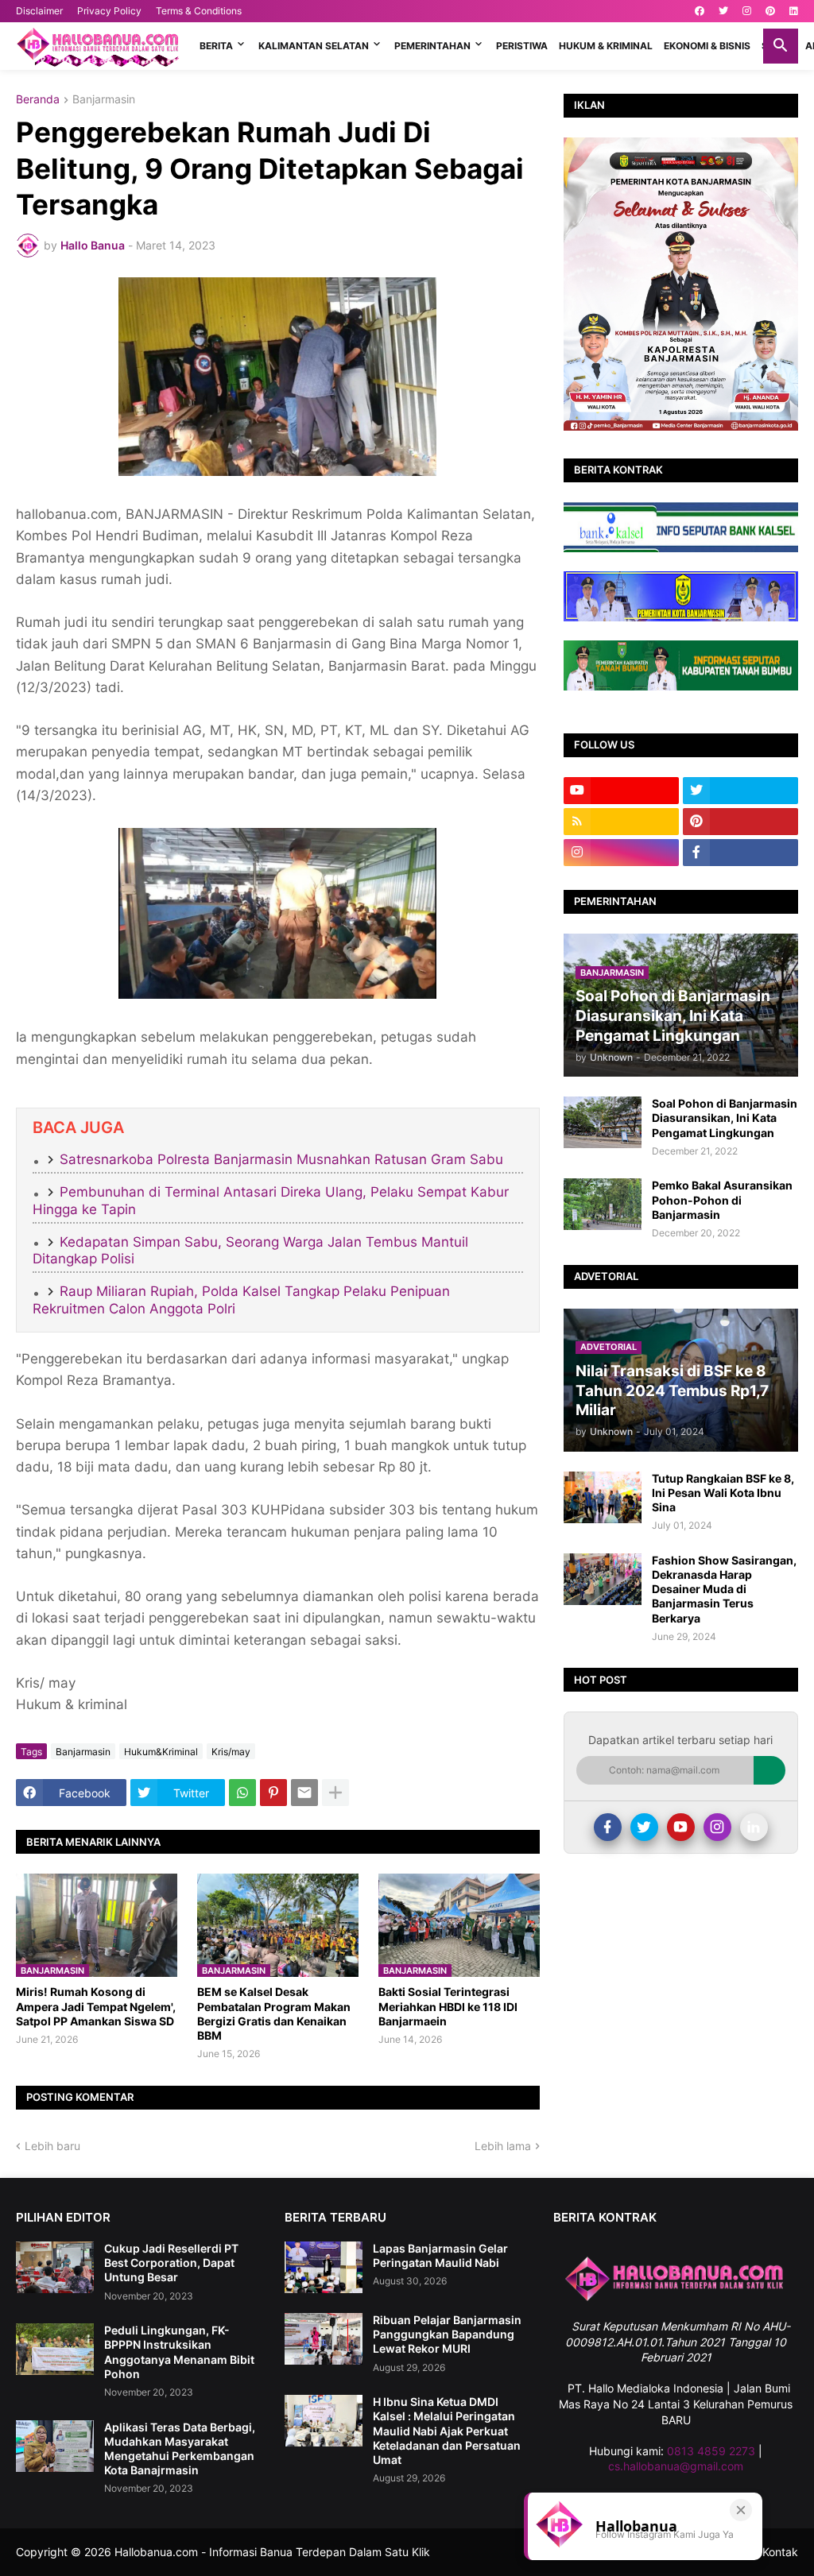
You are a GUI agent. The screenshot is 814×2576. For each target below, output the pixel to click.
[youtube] (621, 791)
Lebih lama (503, 2146)
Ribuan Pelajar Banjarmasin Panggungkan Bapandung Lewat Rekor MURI (447, 2334)
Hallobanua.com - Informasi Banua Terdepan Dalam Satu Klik (272, 2552)
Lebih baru (52, 2146)
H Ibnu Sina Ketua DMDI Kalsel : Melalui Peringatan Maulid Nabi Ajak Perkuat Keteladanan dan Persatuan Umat (447, 2431)
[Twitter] (644, 1827)
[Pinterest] (273, 1793)
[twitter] (723, 11)
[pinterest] (770, 11)
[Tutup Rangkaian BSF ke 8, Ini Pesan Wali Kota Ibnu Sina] (603, 1497)
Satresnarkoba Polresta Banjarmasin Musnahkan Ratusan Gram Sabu (281, 1159)
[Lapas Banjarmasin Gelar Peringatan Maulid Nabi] (324, 2267)
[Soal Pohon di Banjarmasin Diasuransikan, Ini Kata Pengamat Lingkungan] (603, 1122)
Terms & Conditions (199, 11)
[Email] (304, 1793)
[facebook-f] (740, 853)
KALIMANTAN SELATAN (314, 46)
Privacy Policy (109, 11)
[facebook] (700, 11)
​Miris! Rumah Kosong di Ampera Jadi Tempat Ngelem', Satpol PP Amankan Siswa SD (96, 2006)
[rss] (621, 822)
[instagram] (747, 11)
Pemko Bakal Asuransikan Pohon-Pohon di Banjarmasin (722, 1199)
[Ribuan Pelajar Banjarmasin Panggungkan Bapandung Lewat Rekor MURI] (324, 2339)
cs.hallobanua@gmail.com (676, 2466)
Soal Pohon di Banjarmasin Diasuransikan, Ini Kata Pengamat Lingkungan (725, 1118)
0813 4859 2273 (711, 2451)
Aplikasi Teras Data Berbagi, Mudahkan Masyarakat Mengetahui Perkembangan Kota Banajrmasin (180, 2449)
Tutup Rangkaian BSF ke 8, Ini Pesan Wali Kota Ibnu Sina (723, 1493)
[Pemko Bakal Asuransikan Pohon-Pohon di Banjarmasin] (603, 1204)
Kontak (780, 2552)
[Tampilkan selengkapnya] (335, 1793)
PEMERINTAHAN (432, 46)
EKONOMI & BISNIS (707, 46)
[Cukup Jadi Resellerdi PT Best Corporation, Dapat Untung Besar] (55, 2267)
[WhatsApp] (242, 1793)
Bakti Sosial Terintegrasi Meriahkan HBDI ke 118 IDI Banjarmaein (448, 2006)
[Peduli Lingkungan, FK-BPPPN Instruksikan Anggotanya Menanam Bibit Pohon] (55, 2349)
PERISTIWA (522, 46)
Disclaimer (39, 11)
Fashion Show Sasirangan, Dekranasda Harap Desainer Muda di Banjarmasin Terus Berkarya (724, 1589)
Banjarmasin (104, 100)
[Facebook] (608, 1827)
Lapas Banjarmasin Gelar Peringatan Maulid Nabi (440, 2255)
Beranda (38, 100)
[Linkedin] (754, 1827)
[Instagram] (717, 1827)
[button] (781, 46)
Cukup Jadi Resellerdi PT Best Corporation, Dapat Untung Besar (171, 2263)
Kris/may (231, 1752)
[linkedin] (794, 11)
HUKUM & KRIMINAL (606, 46)
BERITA (216, 46)
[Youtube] (681, 1827)
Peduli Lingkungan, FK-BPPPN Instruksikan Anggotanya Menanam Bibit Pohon (179, 2352)
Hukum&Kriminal (161, 1752)
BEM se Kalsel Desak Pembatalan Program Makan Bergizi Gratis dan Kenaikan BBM (274, 2013)
